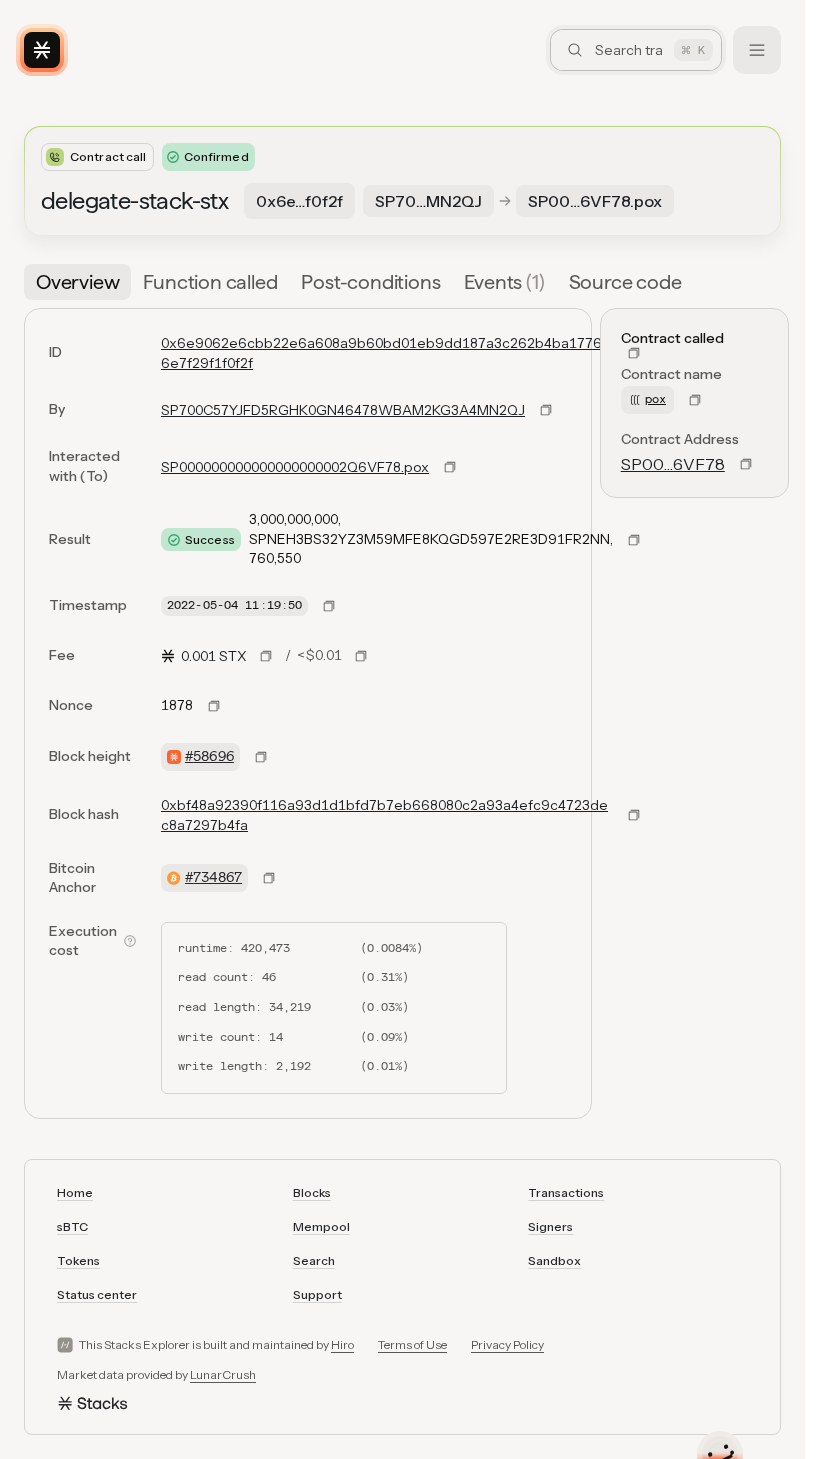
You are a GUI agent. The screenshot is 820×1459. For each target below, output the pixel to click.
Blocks (312, 1192)
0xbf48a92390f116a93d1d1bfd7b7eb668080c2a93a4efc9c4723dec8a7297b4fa (384, 815)
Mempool (321, 1226)
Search (314, 1260)
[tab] (77, 282)
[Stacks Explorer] (42, 50)
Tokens (78, 1260)
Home (75, 1192)
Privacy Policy (507, 1344)
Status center (97, 1294)
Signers (550, 1226)
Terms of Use (412, 1344)
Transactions (566, 1192)
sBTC (72, 1226)
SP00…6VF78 (673, 464)
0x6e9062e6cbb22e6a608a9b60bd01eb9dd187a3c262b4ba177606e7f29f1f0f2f (385, 353)
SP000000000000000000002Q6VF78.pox (295, 467)
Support (317, 1294)
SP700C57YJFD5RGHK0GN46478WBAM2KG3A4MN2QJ (343, 410)
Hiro (342, 1344)
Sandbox (554, 1260)
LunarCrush (223, 1374)
